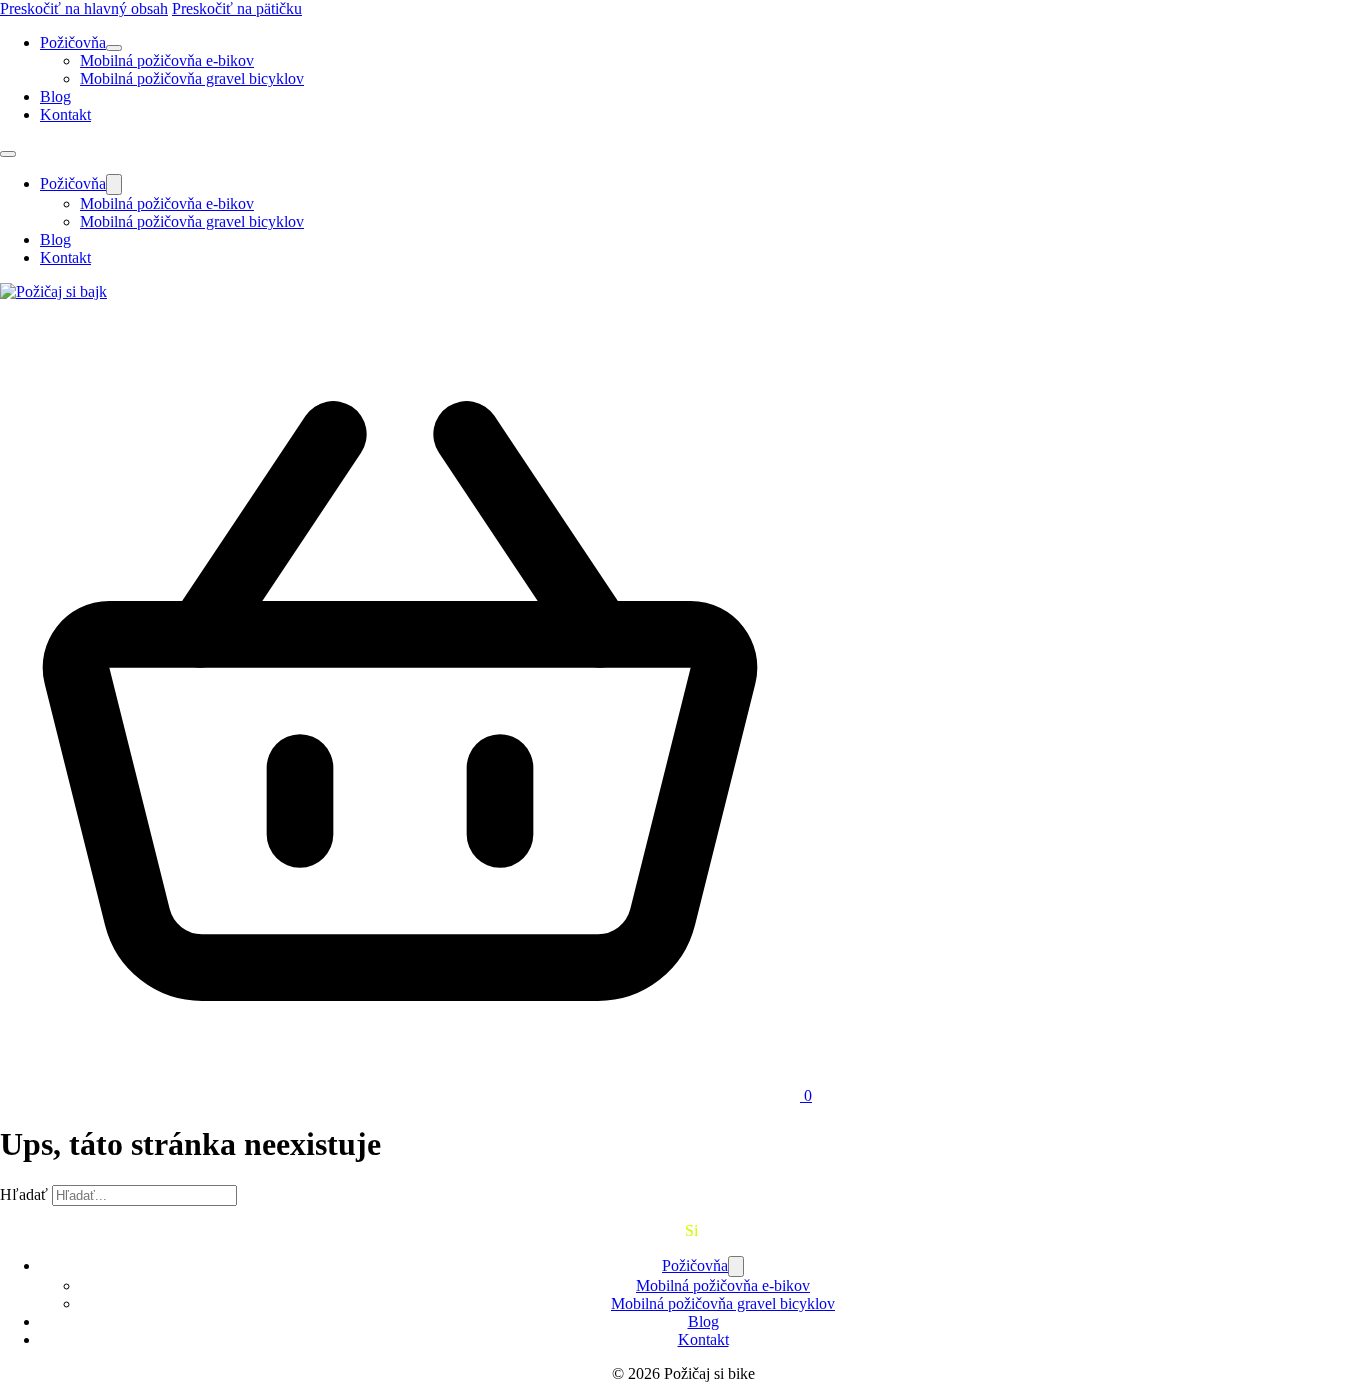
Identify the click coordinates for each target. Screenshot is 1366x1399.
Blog (55, 96)
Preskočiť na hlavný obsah (84, 8)
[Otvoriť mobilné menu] (8, 154)
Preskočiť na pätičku (237, 8)
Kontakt (65, 114)
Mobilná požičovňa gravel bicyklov (192, 78)
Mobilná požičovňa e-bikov (167, 60)
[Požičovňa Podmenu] (114, 48)
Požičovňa (73, 42)
